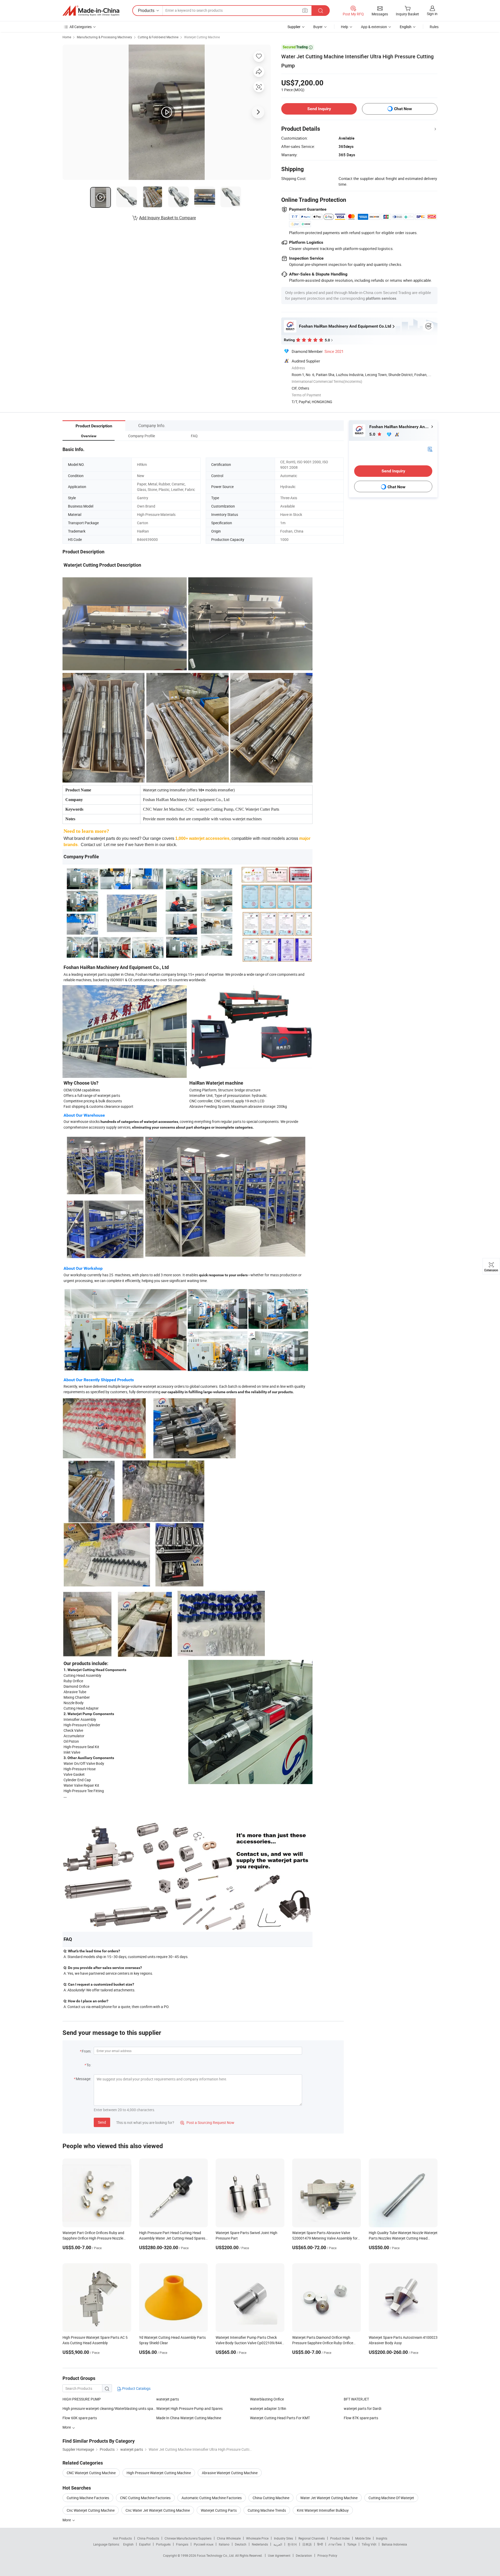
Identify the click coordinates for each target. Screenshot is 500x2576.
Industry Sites (283, 2538)
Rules (434, 27)
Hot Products (122, 2538)
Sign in (432, 14)
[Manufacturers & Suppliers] (91, 11)
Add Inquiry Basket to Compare (167, 218)
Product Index (340, 2538)
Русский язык (204, 2544)
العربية (278, 2544)
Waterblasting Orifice (267, 2399)
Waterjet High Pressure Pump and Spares (189, 2408)
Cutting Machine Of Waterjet (391, 2498)
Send (102, 2122)
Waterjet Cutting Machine (202, 37)
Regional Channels (312, 2538)
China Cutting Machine (271, 2498)
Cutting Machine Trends (267, 2510)
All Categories (81, 27)
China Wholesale (229, 2538)
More (67, 2520)
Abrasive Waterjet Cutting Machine (230, 2473)
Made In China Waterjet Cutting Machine (189, 2418)
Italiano (224, 2544)
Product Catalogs (136, 2388)
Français (182, 2544)
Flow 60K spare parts (80, 2418)
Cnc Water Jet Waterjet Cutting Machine (158, 2510)
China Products (148, 2538)
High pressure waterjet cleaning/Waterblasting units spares (109, 2408)
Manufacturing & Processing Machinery (104, 37)
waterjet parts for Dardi (362, 2408)
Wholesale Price (257, 2538)
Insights (382, 2538)
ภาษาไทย (335, 2544)
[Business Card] (430, 449)
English (128, 2544)
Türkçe (352, 2544)
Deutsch (241, 2544)
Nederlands (260, 2544)
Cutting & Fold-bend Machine (158, 37)
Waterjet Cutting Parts (219, 2510)
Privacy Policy (327, 2555)
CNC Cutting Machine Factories (145, 2498)
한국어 (292, 2544)
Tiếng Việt (369, 2544)
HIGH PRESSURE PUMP (82, 2399)
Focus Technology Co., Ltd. (216, 2555)
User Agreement (279, 2555)
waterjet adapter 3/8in (268, 2408)
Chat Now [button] (403, 109)
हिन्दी (320, 2544)
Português (163, 2544)
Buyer (318, 27)
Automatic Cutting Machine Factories (212, 2498)
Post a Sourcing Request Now (207, 2122)
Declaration (304, 2555)
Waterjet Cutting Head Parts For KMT (280, 2418)
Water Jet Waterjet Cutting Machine (329, 2498)
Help (345, 27)
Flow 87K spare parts (361, 2418)
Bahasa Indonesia (394, 2544)
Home (67, 37)
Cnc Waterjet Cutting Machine (91, 2510)
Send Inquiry (319, 109)
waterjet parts (168, 2399)
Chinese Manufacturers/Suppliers (188, 2538)
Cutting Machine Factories (88, 2498)
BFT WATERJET (356, 2399)
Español (145, 2544)
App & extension (374, 27)
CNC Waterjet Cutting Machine (91, 2473)
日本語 (307, 2544)
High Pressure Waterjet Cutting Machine (159, 2473)
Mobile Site (363, 2538)
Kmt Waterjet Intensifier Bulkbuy (323, 2510)
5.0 (373, 434)
